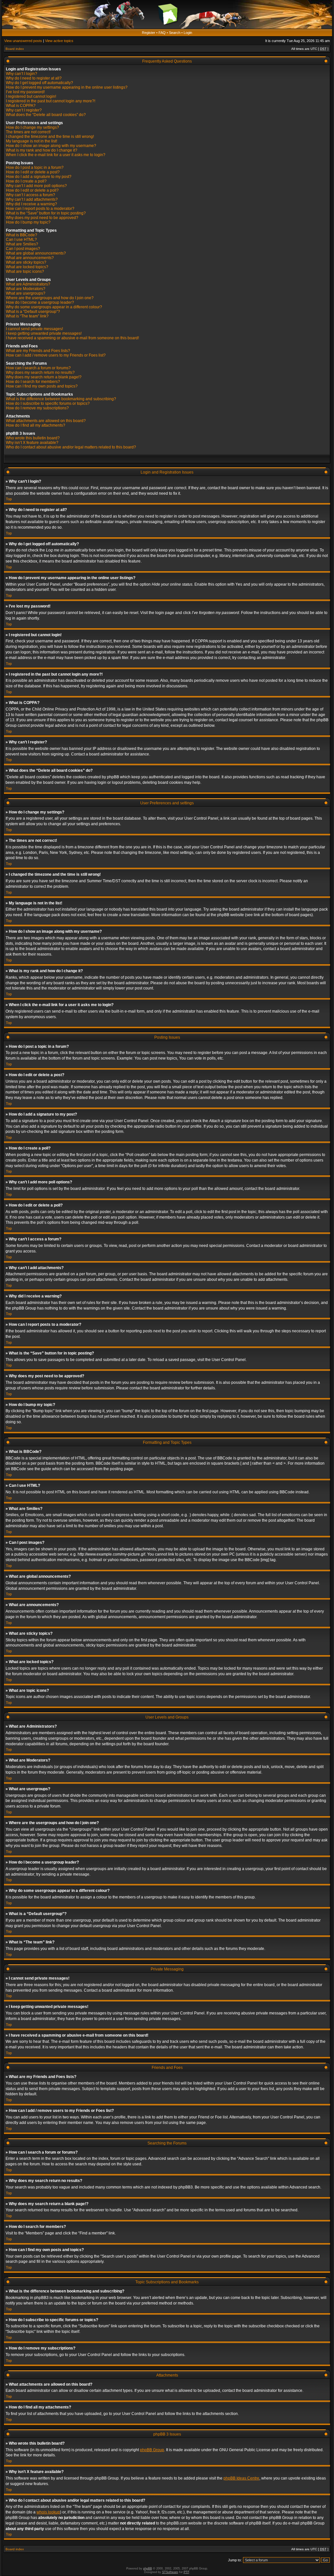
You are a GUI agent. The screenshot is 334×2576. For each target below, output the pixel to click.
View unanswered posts (23, 41)
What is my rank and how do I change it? (42, 150)
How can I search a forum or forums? (38, 368)
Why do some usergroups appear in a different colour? (54, 307)
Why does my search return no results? (40, 373)
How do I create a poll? (26, 181)
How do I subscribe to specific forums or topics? (48, 403)
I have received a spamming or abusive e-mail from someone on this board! (72, 338)
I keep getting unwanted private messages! (44, 333)
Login (188, 33)
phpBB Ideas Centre (241, 2478)
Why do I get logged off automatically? (39, 83)
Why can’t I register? (24, 110)
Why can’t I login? (22, 74)
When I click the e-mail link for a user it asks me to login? (56, 155)
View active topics (59, 41)
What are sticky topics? (26, 262)
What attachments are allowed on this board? (46, 421)
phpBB (148, 2569)
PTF (186, 2572)
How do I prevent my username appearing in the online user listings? (67, 87)
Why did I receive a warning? (31, 204)
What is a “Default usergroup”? (33, 312)
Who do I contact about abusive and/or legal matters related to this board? (71, 447)
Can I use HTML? (21, 240)
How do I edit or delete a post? (33, 172)
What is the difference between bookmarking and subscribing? (61, 399)
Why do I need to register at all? (34, 78)
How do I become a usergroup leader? (40, 302)
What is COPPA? (21, 106)
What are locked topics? (27, 267)
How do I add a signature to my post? (39, 177)
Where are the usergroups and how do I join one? (50, 298)
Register (149, 33)
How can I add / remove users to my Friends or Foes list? (56, 355)
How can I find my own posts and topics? (42, 386)
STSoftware (170, 2572)
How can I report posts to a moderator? (40, 209)
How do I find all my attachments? (36, 425)
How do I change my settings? (32, 127)
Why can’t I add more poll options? (36, 186)
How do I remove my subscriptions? (37, 408)
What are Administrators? (28, 284)
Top (9, 499)
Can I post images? (23, 249)
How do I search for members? (33, 382)
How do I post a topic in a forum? (35, 168)
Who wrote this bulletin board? (33, 438)
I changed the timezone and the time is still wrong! (50, 137)
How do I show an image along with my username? (51, 146)
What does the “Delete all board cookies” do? (46, 115)
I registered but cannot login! (31, 96)
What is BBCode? (22, 235)
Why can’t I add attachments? (32, 199)
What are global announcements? (36, 253)
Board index (15, 49)
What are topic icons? (25, 271)
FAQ (162, 33)
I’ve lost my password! (25, 92)
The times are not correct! (28, 132)
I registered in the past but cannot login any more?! (51, 101)
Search (175, 33)
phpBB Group (152, 2450)
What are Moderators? (26, 289)
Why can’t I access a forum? (30, 195)
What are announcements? (30, 258)
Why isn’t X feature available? (32, 443)
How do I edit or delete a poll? (32, 190)
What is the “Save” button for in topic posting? (46, 213)
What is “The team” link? (27, 316)
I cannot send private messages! (34, 329)
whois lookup (48, 2512)
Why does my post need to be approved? (42, 218)
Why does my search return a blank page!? (44, 377)
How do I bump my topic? (28, 222)
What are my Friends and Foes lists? (38, 351)
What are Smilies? (22, 244)
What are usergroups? (26, 293)
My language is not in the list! (31, 141)
